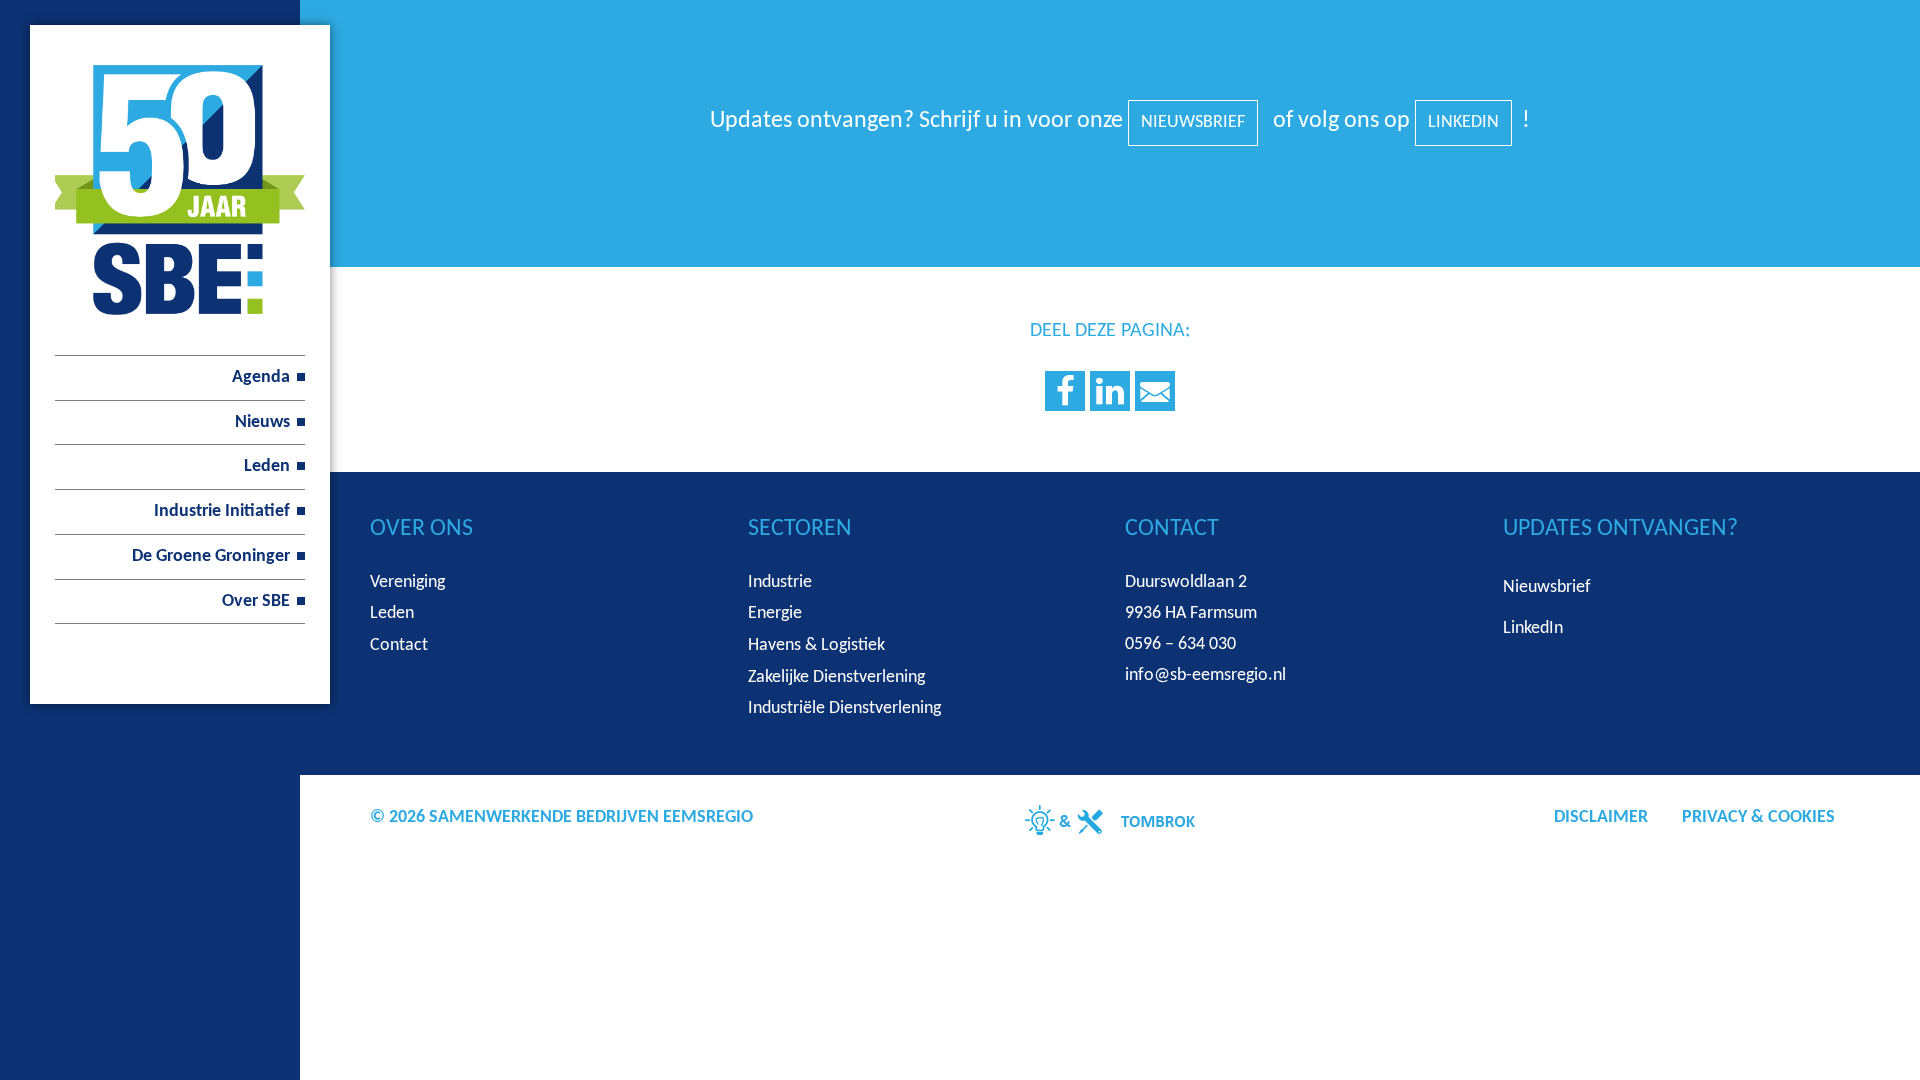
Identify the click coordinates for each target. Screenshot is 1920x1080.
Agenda (261, 377)
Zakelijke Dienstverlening (836, 677)
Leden (267, 466)
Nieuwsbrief (1547, 587)
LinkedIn (1463, 122)
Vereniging (407, 582)
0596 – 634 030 (1180, 644)
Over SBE (256, 601)
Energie (775, 613)
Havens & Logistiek (816, 645)
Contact (399, 645)
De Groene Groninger (211, 556)
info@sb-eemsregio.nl (1205, 675)
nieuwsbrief (1193, 122)
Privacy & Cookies (1758, 817)
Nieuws (262, 422)
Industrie (780, 582)
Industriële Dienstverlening (844, 708)
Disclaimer (1601, 817)
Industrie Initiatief (222, 511)
